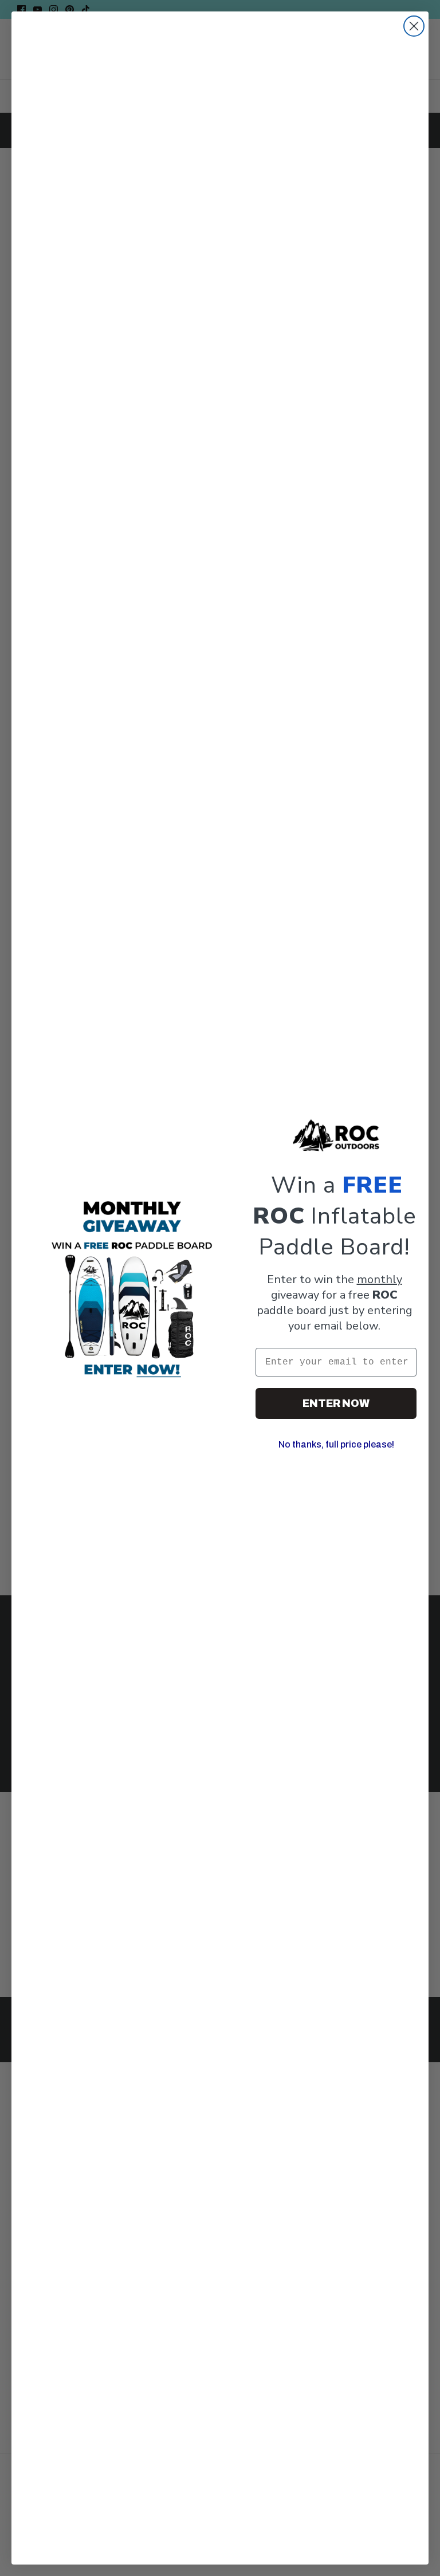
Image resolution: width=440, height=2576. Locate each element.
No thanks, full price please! (336, 1444)
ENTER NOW (336, 1403)
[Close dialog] (414, 26)
